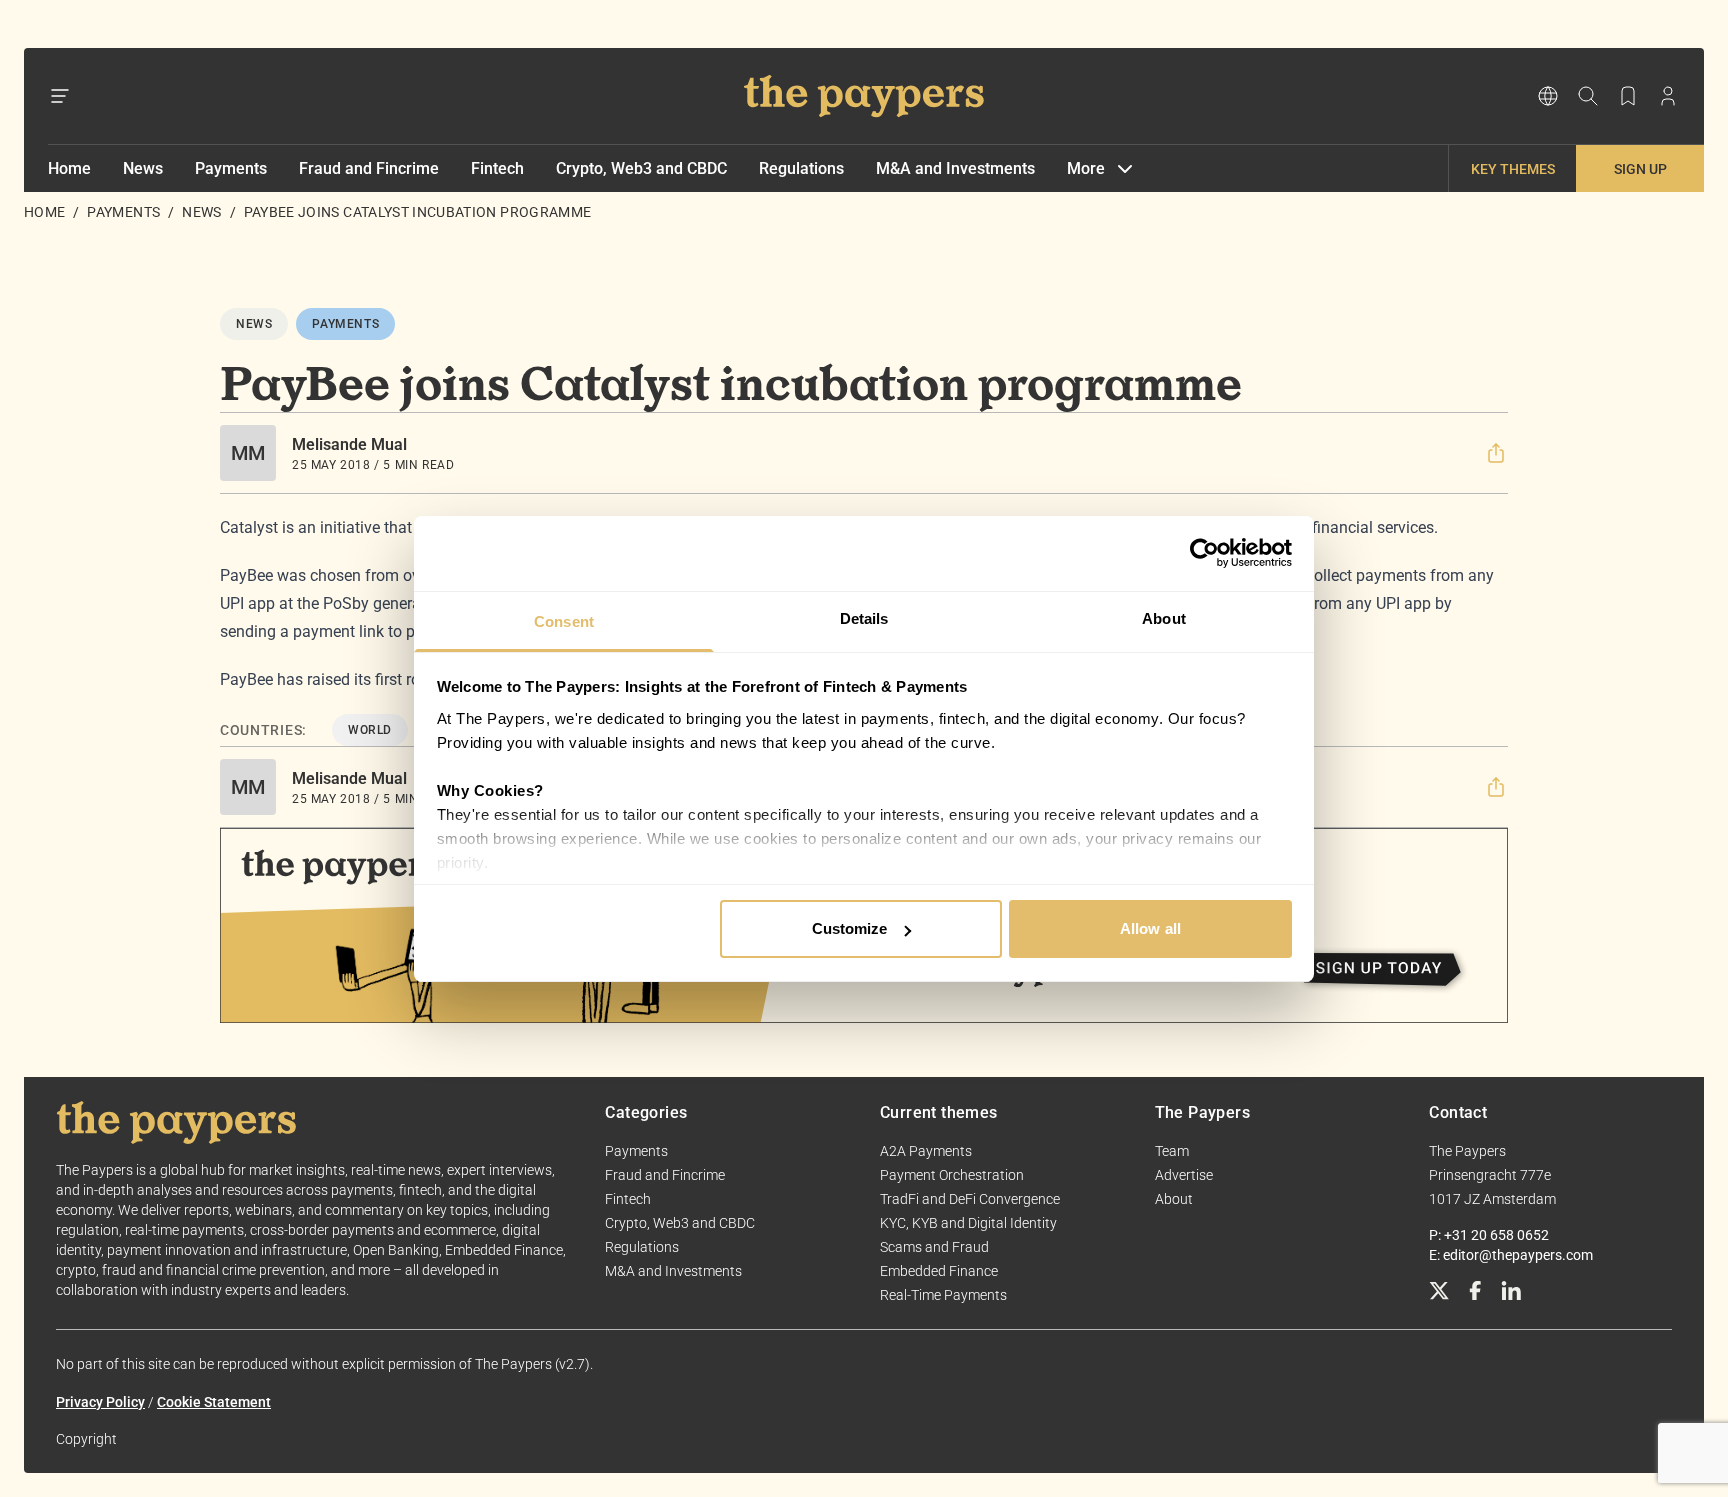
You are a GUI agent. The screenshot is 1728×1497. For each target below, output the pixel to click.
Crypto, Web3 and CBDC (641, 168)
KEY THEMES (1513, 169)
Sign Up (1640, 169)
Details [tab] (864, 618)
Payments (231, 168)
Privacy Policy (100, 1402)
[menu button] (60, 96)
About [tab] (1164, 618)
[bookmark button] (1628, 96)
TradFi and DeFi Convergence (970, 1199)
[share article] (1496, 453)
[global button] (1548, 96)
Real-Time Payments (943, 1295)
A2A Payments (926, 1151)
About (1174, 1199)
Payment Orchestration (952, 1175)
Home (69, 168)
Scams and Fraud (934, 1247)
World (370, 730)
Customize (850, 928)
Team (1172, 1151)
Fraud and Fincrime (369, 168)
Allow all (1150, 928)
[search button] (1588, 96)
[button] (1496, 453)
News (143, 168)
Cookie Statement (214, 1402)
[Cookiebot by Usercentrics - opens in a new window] (1204, 553)
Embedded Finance (939, 1271)
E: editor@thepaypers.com (1511, 1255)
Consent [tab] (564, 621)
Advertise (1184, 1175)
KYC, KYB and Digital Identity (968, 1223)
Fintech (497, 168)
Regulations (801, 168)
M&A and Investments (955, 168)
